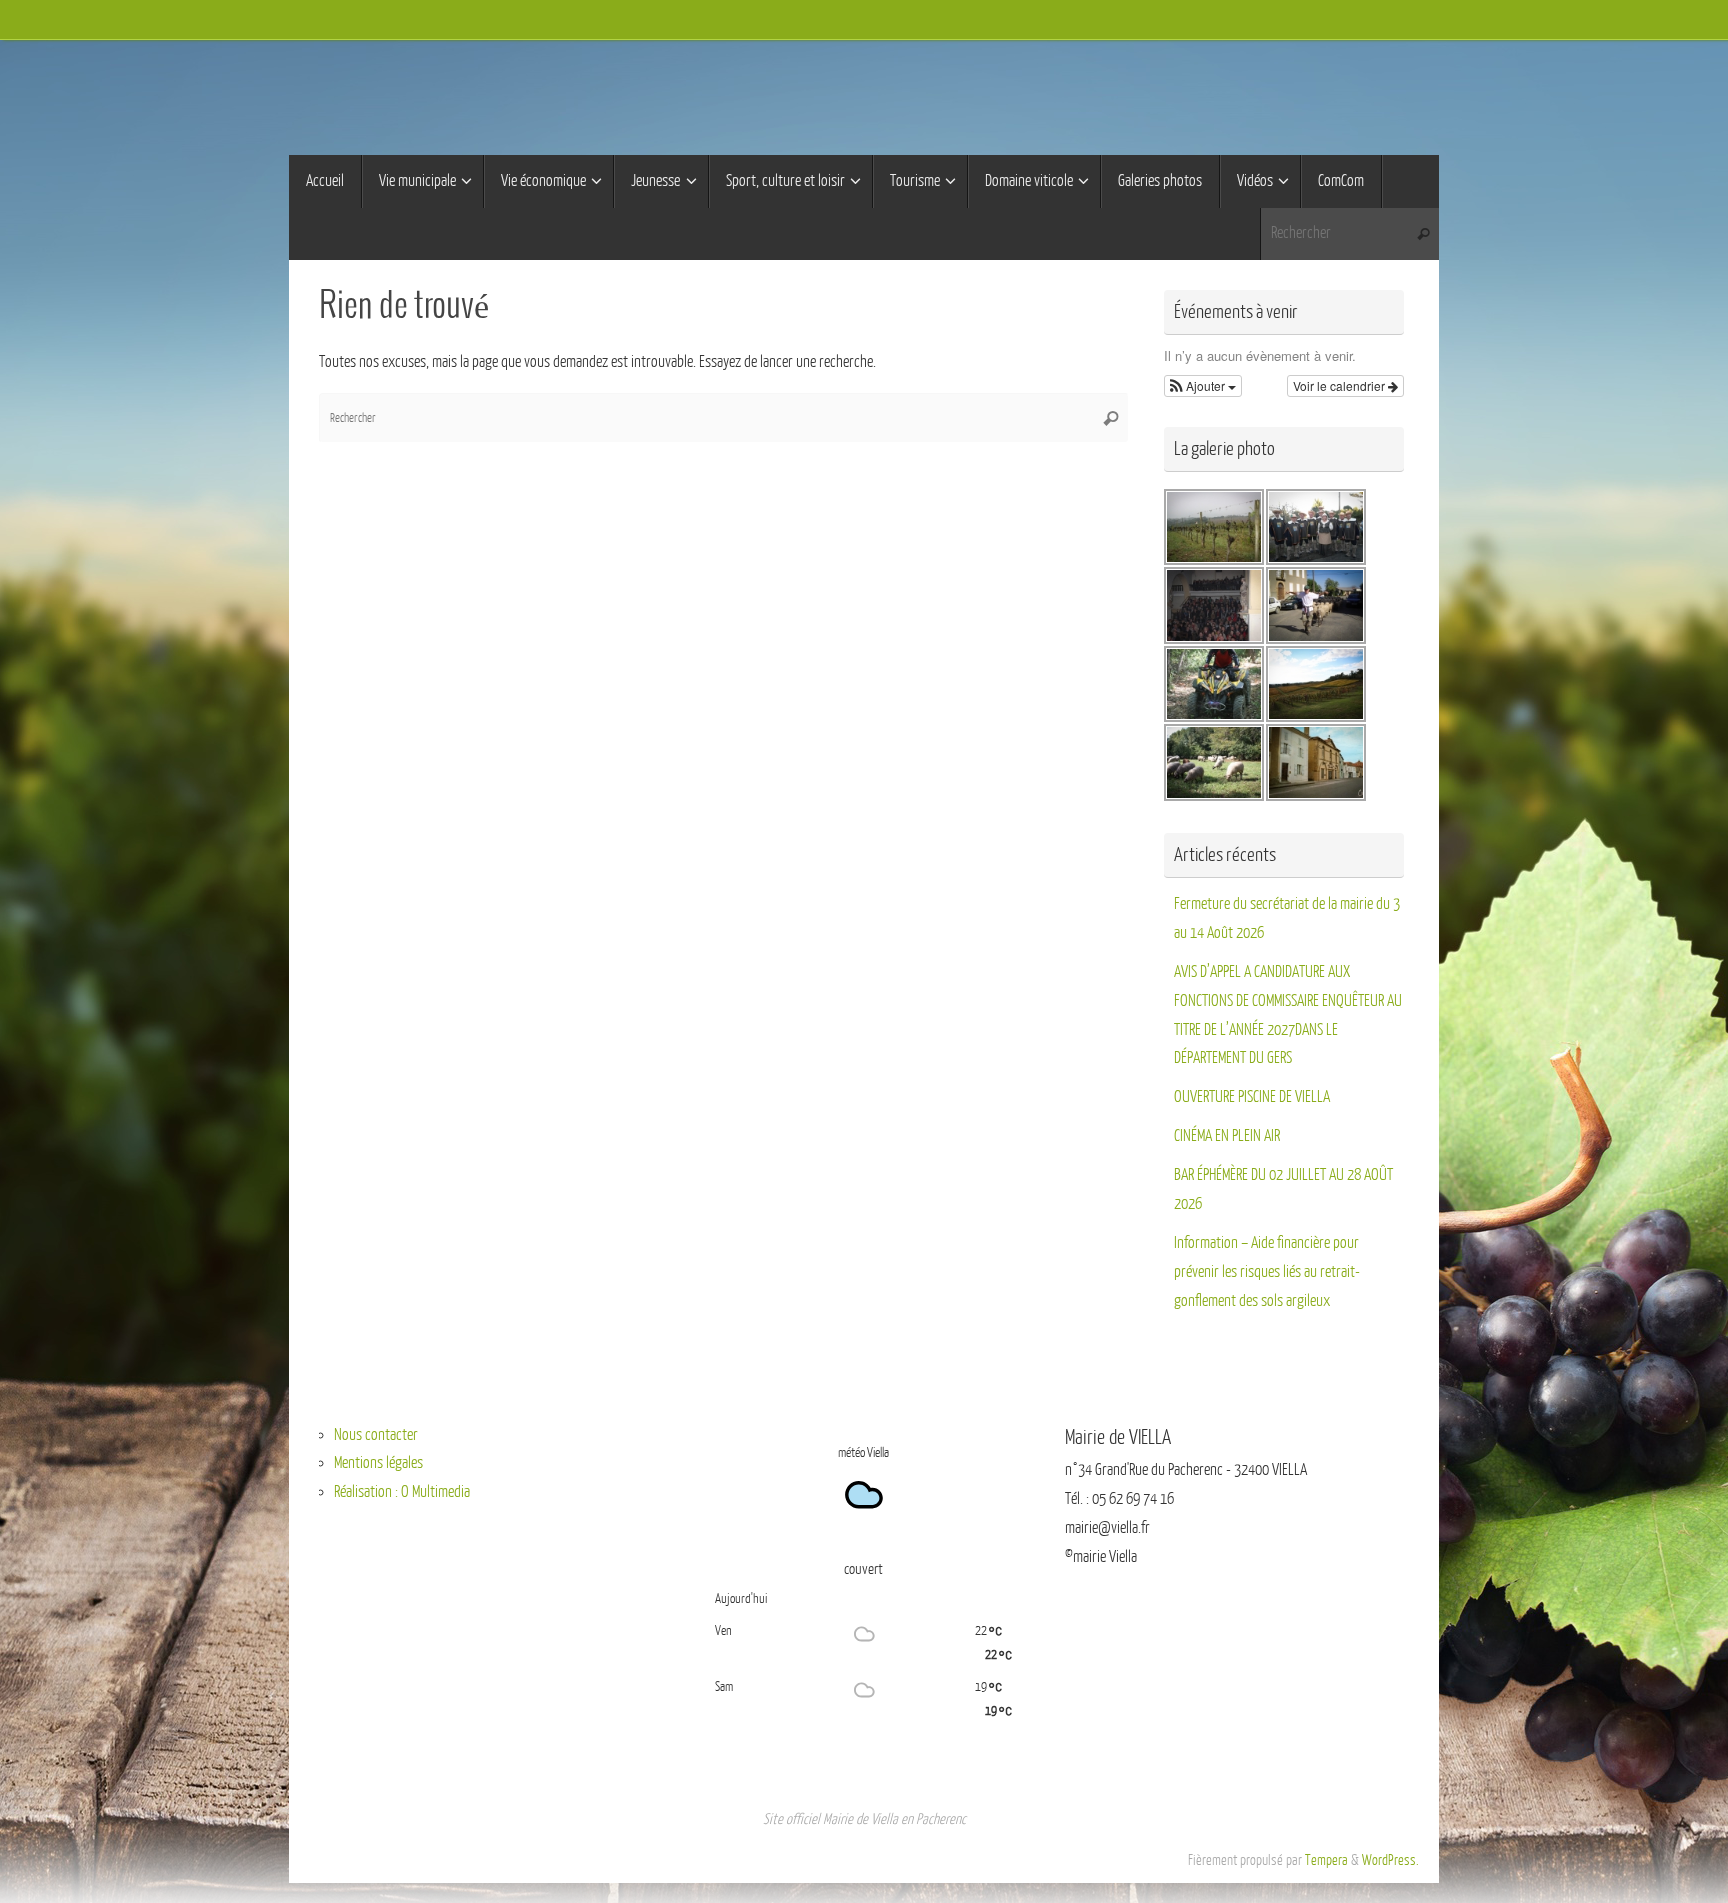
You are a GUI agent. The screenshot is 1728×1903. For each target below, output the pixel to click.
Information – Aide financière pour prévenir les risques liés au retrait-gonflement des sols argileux (1267, 1272)
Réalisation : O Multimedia (402, 1492)
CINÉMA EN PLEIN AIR (1227, 1136)
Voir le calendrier (1340, 385)
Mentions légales (378, 1463)
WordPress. (1390, 1860)
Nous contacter (376, 1435)
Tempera (1326, 1860)
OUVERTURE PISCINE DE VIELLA (1252, 1097)
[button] (1203, 386)
